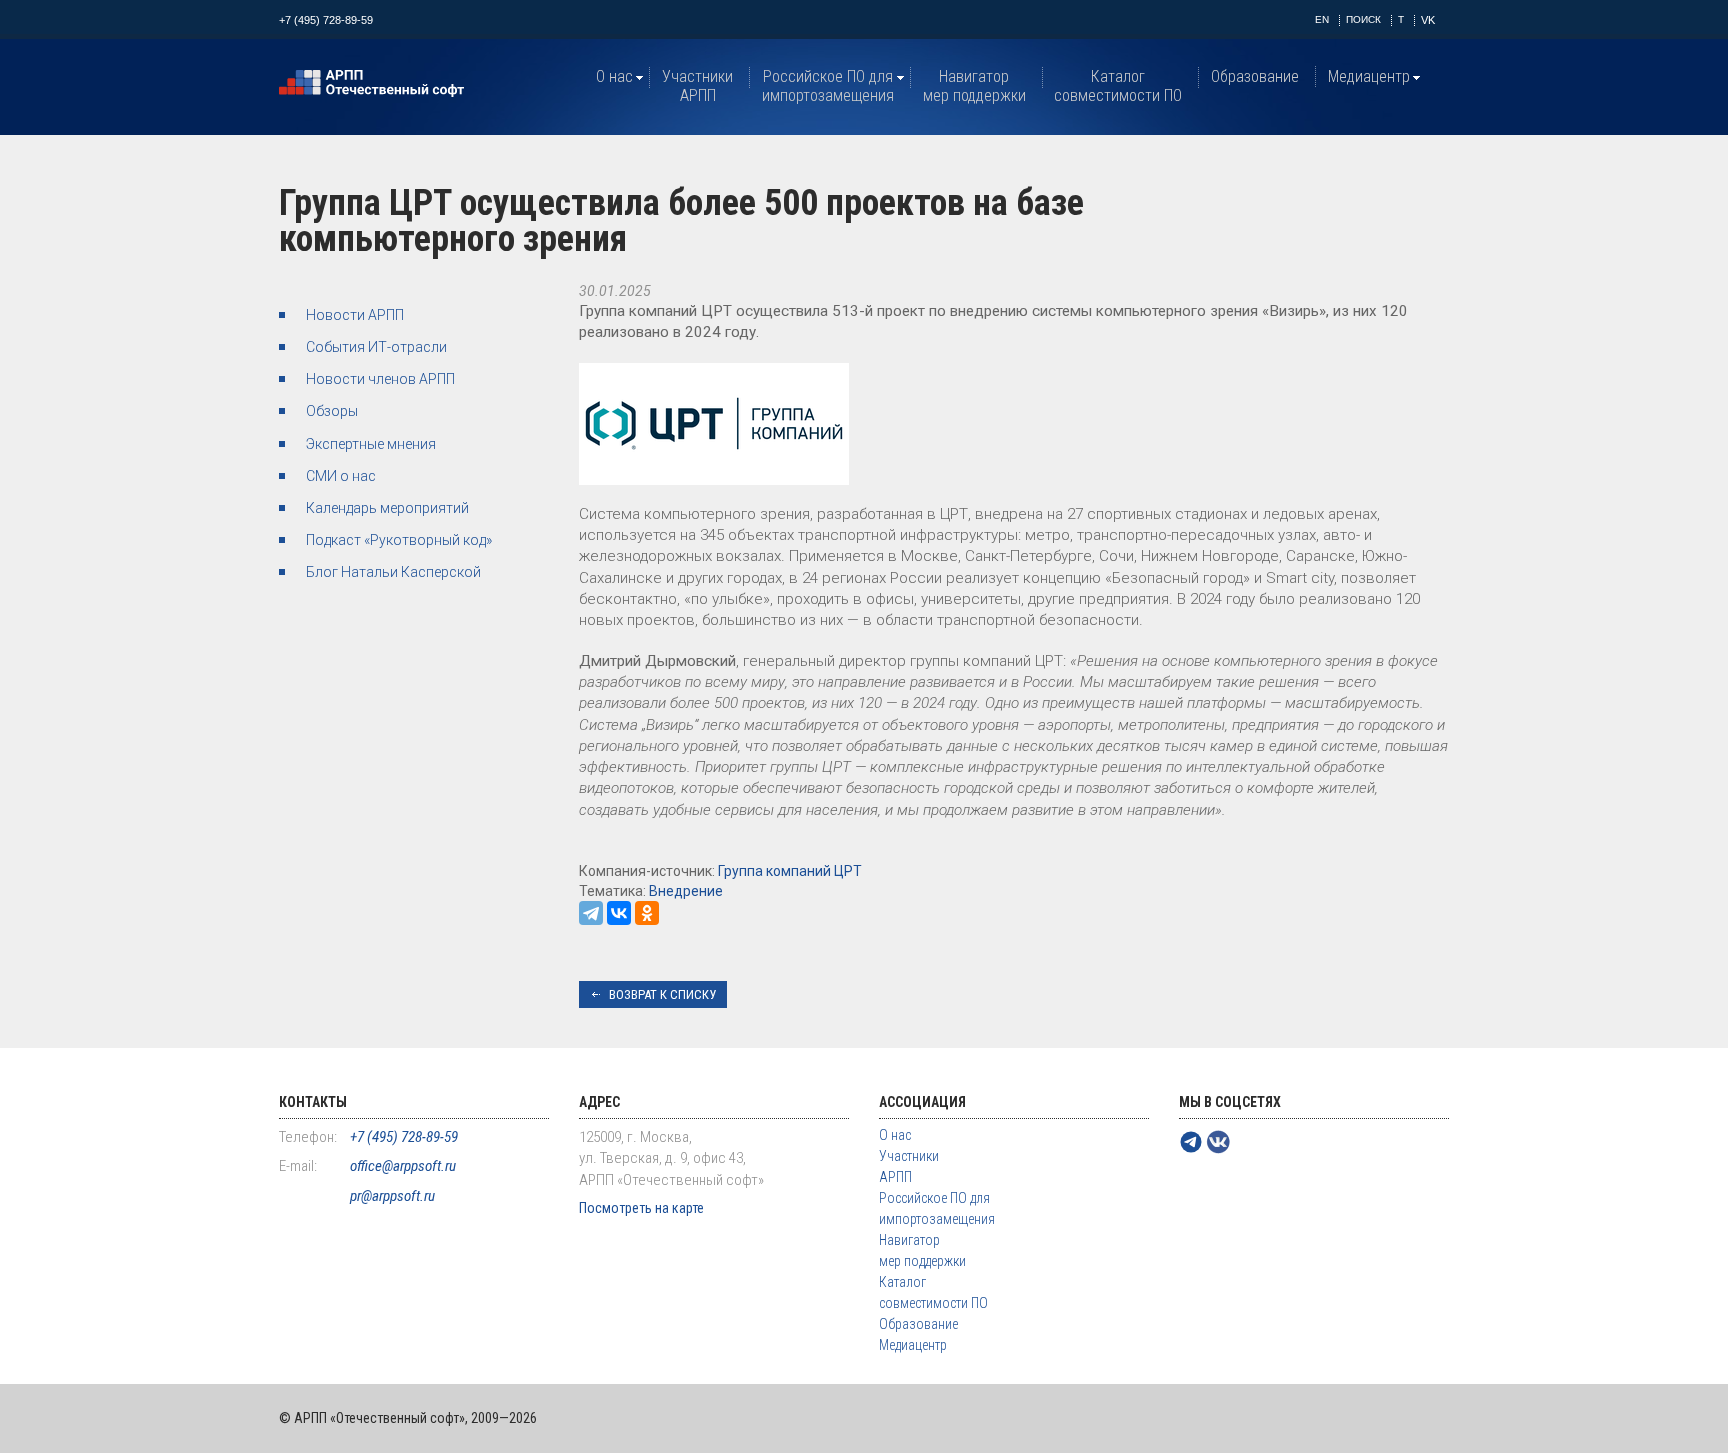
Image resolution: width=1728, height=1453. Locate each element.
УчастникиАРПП (697, 86)
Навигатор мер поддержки (974, 86)
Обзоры (332, 411)
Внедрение (686, 891)
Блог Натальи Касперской (393, 572)
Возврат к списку (662, 994)
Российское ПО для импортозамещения (828, 86)
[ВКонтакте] (619, 913)
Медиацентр (1369, 76)
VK (1428, 20)
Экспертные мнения (371, 444)
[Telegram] (591, 913)
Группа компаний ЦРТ (790, 871)
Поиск (1363, 19)
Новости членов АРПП (380, 379)
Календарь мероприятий (387, 508)
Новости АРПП (355, 315)
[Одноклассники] (647, 913)
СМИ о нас (341, 476)
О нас (614, 76)
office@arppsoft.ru (403, 1166)
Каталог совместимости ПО (1118, 86)
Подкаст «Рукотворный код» (399, 540)
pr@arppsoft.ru (392, 1196)
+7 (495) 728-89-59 (326, 20)
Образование (1255, 76)
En (1322, 19)
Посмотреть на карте (641, 1208)
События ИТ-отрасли (376, 347)
